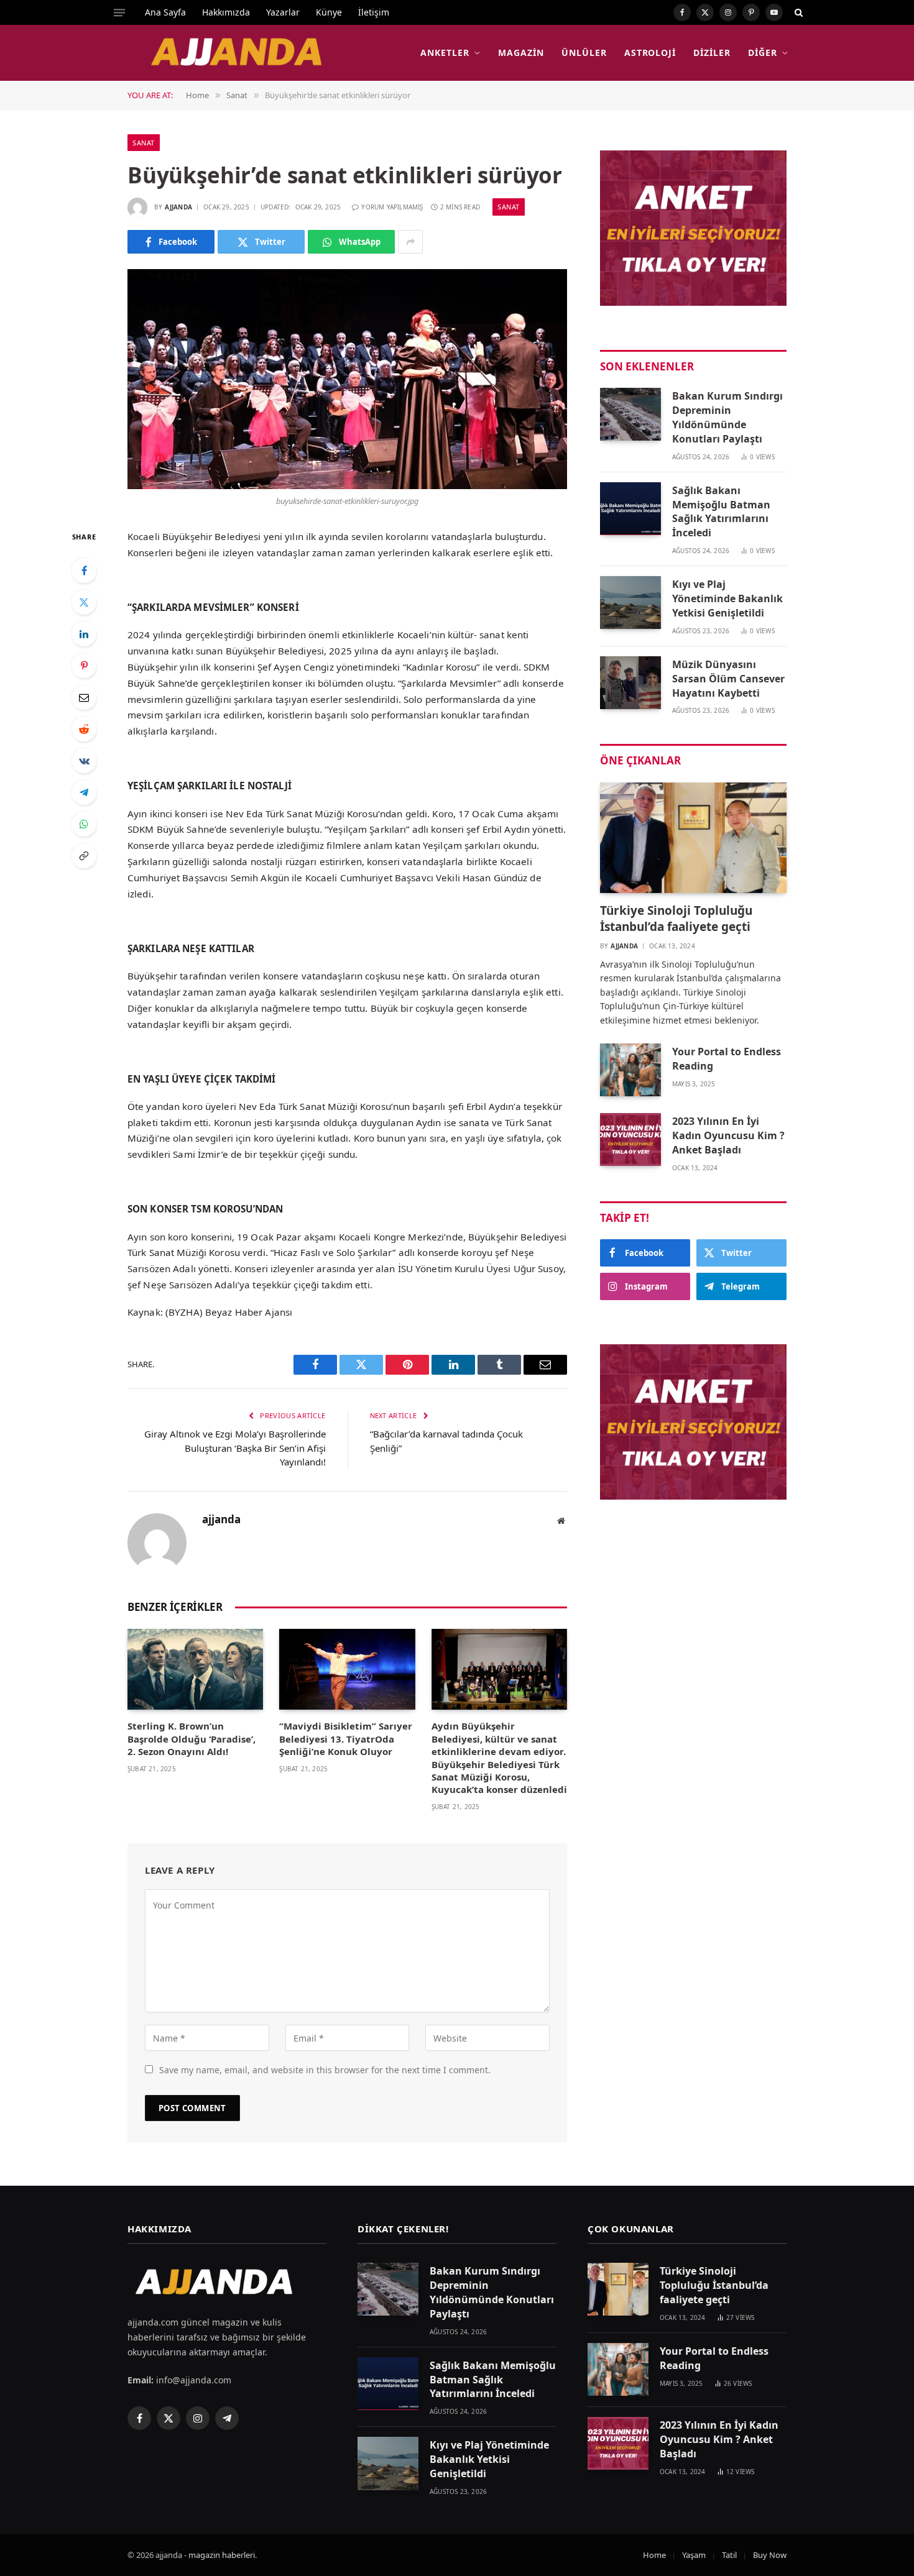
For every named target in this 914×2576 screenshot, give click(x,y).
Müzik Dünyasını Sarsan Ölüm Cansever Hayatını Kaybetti (728, 679)
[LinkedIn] (84, 634)
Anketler (445, 53)
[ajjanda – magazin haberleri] (251, 53)
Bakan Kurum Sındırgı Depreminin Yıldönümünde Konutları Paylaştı (727, 417)
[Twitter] (84, 602)
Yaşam (694, 2555)
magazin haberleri (222, 2555)
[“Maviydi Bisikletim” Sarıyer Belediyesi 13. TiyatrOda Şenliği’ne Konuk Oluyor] (347, 1669)
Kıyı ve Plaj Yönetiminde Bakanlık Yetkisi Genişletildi (727, 598)
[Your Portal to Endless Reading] (630, 1070)
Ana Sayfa (165, 12)
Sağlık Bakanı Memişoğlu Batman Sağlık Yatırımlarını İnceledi (721, 512)
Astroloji (650, 53)
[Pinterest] (84, 666)
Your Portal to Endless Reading (727, 1059)
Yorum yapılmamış (392, 207)
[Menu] (119, 12)
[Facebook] (84, 571)
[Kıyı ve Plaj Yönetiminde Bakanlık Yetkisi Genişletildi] (630, 603)
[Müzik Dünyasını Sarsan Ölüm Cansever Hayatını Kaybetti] (630, 683)
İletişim (374, 12)
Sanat (144, 143)
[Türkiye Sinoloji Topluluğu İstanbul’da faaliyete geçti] (693, 838)
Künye (329, 12)
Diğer (763, 53)
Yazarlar (283, 12)
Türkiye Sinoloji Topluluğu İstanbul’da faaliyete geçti (676, 919)
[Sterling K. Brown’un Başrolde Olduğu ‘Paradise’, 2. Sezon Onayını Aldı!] (195, 1669)
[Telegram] (84, 792)
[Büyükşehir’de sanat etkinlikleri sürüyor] (347, 379)
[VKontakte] (84, 761)
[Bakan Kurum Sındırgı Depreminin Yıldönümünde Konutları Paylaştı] (630, 414)
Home (654, 2555)
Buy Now (770, 2555)
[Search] (797, 12)
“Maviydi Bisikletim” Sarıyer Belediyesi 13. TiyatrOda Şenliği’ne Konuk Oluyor (346, 1739)
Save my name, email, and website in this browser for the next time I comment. (325, 2070)
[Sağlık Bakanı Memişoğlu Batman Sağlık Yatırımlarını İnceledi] (630, 509)
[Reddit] (84, 729)
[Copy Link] (84, 856)
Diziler (712, 53)
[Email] (84, 697)
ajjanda (178, 207)
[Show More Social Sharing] (410, 242)
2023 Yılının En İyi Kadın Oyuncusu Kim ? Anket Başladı (728, 1135)
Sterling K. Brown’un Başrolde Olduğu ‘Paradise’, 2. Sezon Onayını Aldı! (192, 1739)
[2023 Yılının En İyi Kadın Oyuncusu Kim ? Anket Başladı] (630, 1139)
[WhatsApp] (84, 824)
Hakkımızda (226, 12)
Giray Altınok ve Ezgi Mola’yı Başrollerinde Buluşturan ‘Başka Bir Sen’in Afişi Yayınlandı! (235, 1448)
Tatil (729, 2555)
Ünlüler (584, 53)
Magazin (521, 53)
